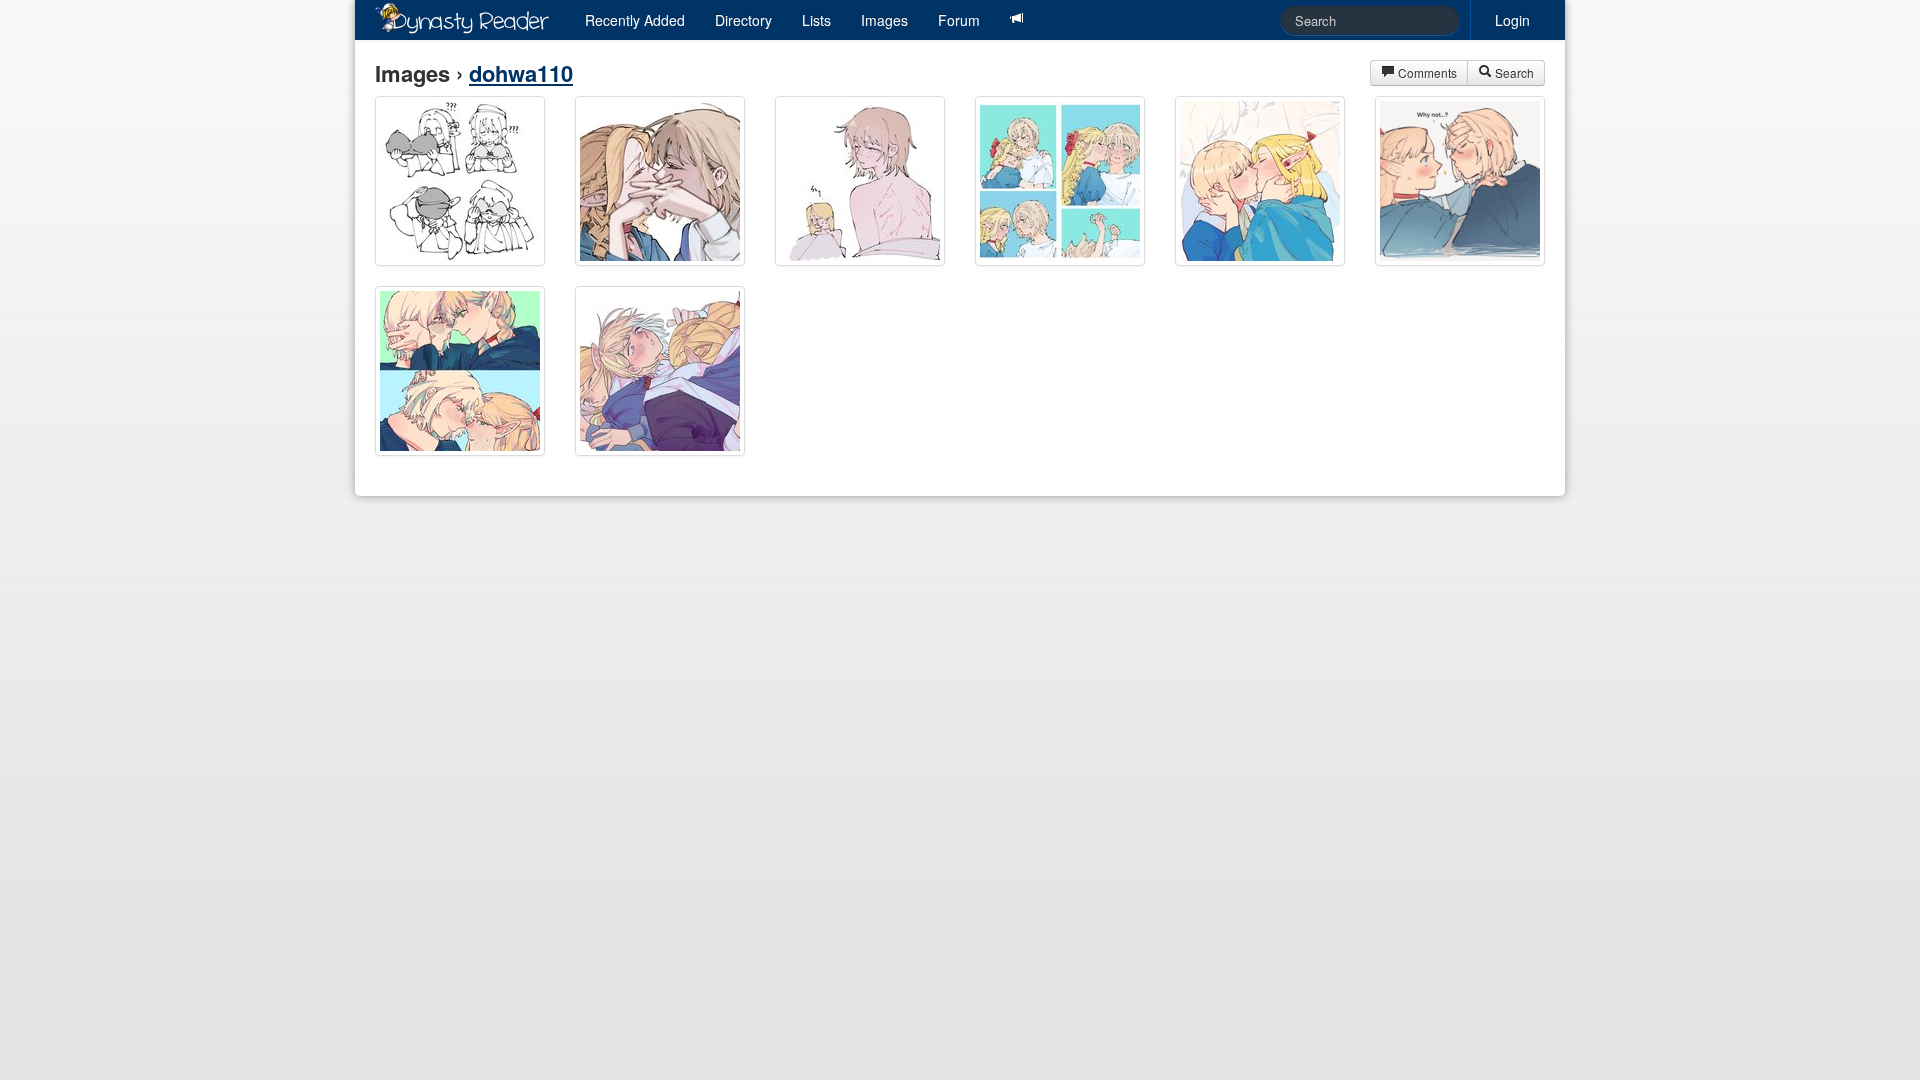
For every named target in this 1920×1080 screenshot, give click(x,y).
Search (1513, 72)
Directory (743, 20)
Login (1512, 20)
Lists (816, 20)
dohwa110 (521, 73)
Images (884, 20)
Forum (959, 20)
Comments (1426, 72)
